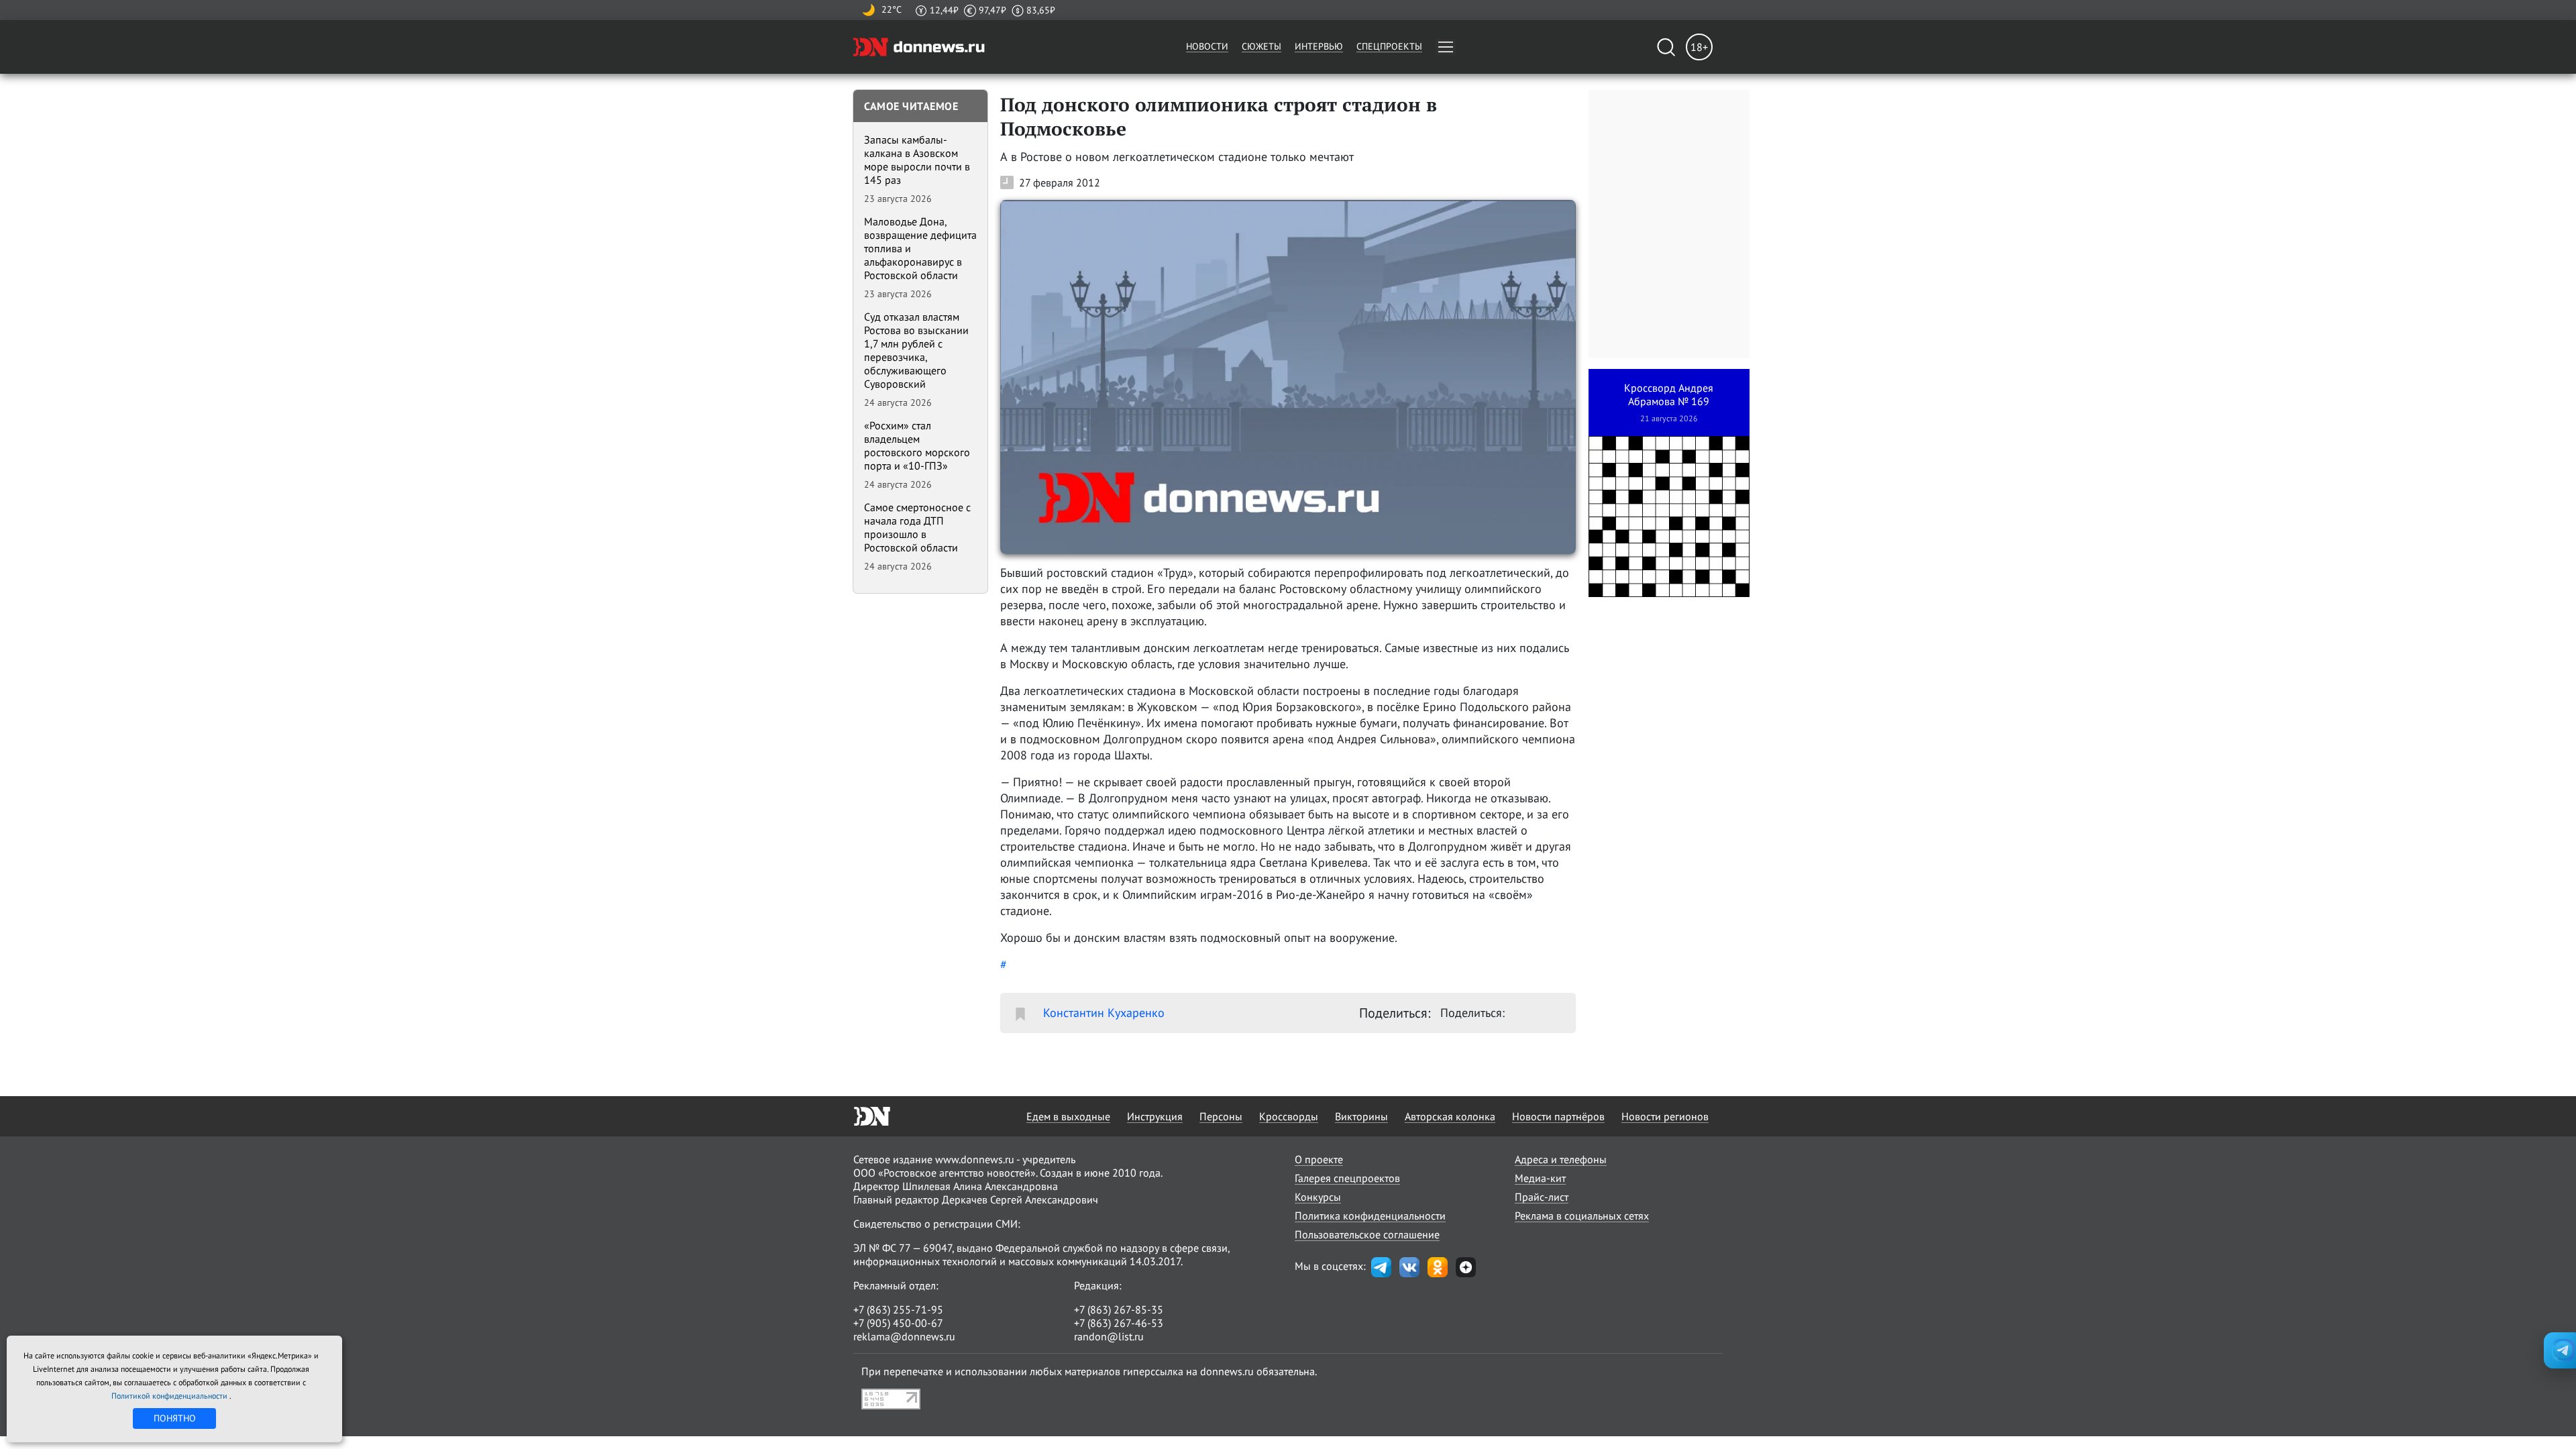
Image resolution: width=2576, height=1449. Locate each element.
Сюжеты (1262, 46)
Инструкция (1155, 1116)
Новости (1207, 46)
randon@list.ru (1109, 1336)
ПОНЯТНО (175, 1418)
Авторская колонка (1450, 1116)
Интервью (1319, 46)
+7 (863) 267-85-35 (1119, 1309)
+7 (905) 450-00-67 (898, 1323)
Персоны (1221, 1116)
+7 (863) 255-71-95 (898, 1309)
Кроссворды (1289, 1116)
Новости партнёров (1558, 1116)
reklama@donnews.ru (904, 1336)
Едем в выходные (1068, 1116)
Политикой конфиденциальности (170, 1396)
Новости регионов (1665, 1116)
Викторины (1361, 1116)
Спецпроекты (1389, 46)
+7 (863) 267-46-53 (1119, 1323)
